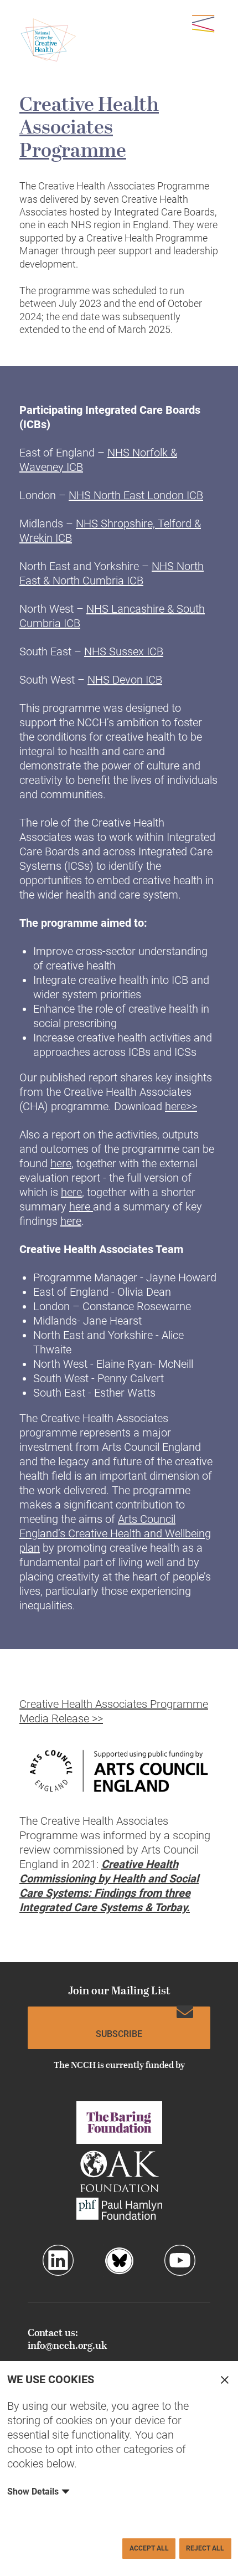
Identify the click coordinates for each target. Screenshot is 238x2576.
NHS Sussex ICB (124, 651)
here (61, 1163)
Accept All (149, 2548)
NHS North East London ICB (136, 495)
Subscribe (119, 2034)
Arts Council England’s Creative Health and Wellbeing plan (115, 1533)
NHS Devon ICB (125, 680)
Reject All (205, 2548)
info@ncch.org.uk (67, 2346)
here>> (181, 1106)
